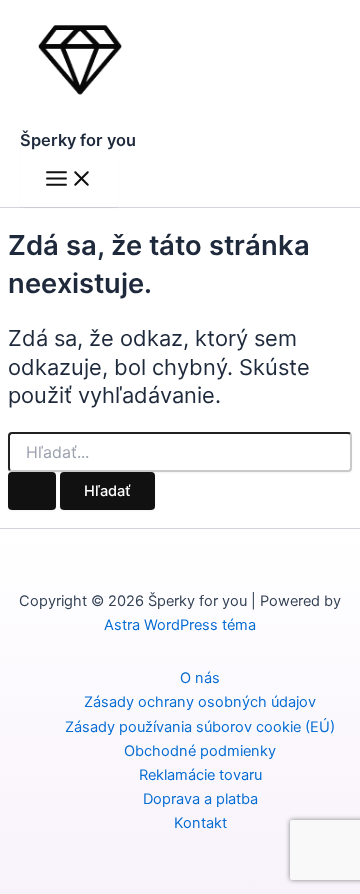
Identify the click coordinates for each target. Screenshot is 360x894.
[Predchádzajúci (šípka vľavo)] (35, 447)
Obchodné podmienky (200, 751)
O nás (200, 678)
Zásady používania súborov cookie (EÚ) (200, 727)
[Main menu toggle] (69, 180)
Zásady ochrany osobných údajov (200, 702)
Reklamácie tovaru (200, 775)
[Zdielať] (250, 22)
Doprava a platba (200, 799)
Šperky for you (78, 140)
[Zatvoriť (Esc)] (294, 22)
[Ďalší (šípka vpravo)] (325, 447)
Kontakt (200, 823)
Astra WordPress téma (180, 625)
